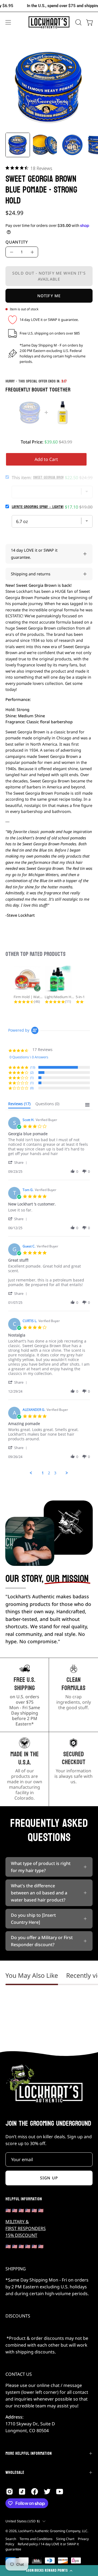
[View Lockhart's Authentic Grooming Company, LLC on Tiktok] (22, 2492)
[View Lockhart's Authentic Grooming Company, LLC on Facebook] (35, 2492)
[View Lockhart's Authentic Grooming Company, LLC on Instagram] (10, 2492)
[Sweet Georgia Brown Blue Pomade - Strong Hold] (18, 145)
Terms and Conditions (36, 2539)
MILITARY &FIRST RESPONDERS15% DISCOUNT (26, 2228)
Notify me (49, 296)
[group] (49, 6)
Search (11, 2539)
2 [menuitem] (49, 1473)
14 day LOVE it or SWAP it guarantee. (34, 554)
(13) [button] (33, 1067)
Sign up (49, 2178)
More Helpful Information (29, 2453)
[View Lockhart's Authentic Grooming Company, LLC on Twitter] (47, 2492)
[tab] (19, 1105)
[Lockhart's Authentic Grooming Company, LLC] (49, 22)
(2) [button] (32, 1072)
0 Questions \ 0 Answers (29, 1057)
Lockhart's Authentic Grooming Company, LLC (53, 2531)
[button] (78, 22)
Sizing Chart (65, 2539)
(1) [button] (32, 1078)
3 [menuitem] (55, 1473)
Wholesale (15, 2472)
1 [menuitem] (43, 1473)
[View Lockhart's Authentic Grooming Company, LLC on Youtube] (60, 2492)
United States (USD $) (23, 2521)
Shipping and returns (31, 574)
